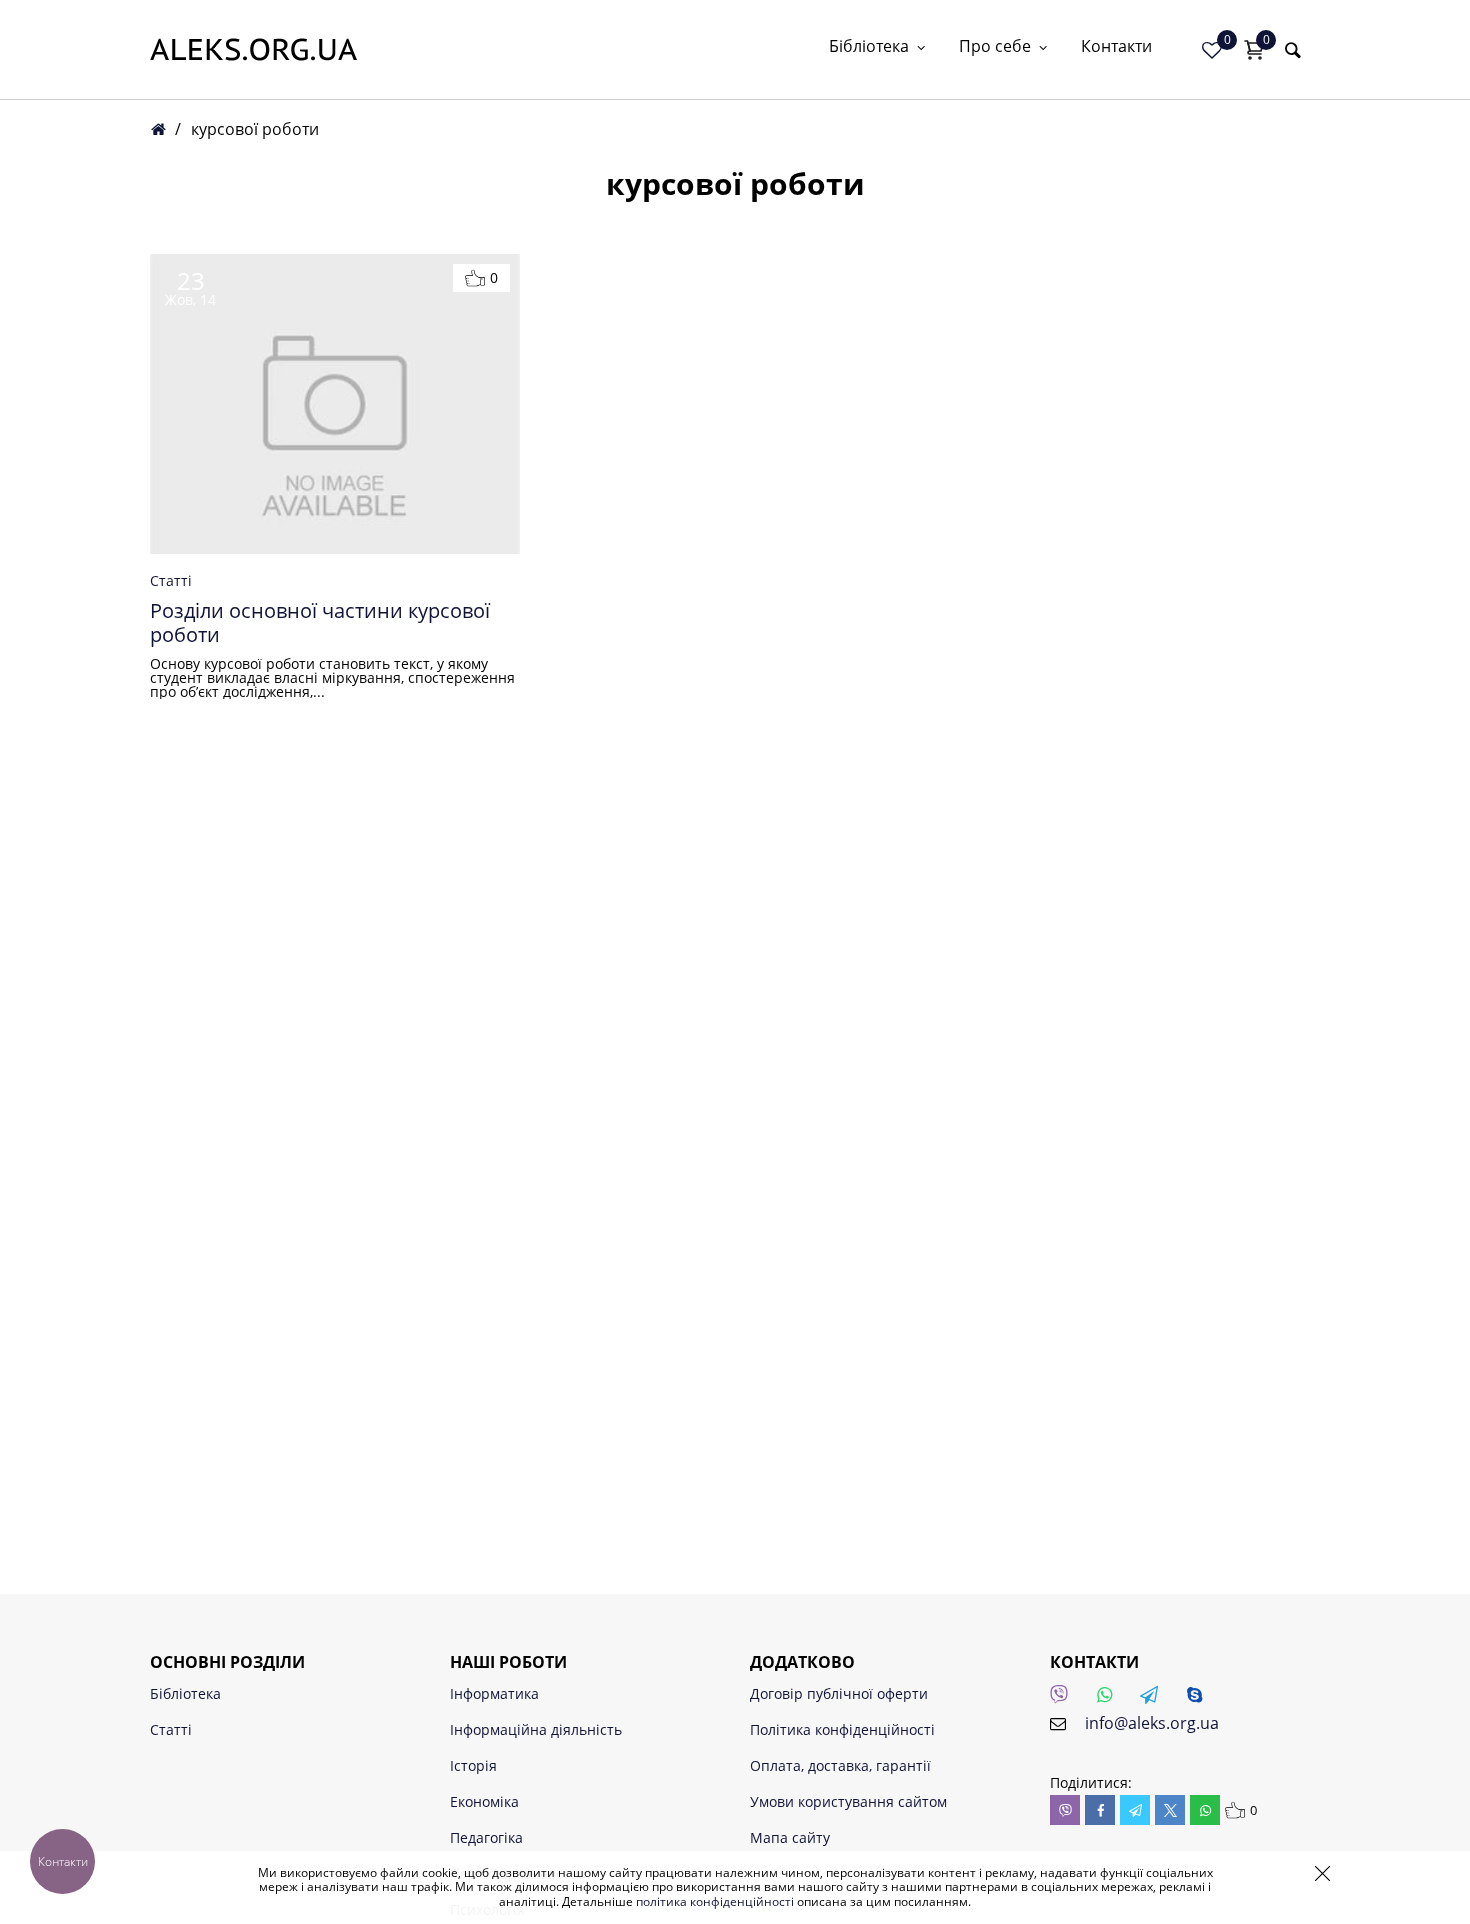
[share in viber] (1065, 1810)
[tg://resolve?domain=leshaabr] (1155, 1700)
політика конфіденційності (715, 1901)
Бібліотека (869, 47)
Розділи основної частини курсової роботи (320, 623)
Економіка (484, 1801)
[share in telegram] (1135, 1810)
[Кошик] (1254, 50)
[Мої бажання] (1212, 50)
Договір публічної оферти (839, 1693)
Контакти (1116, 47)
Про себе (995, 47)
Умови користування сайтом (848, 1801)
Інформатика (494, 1693)
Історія (473, 1765)
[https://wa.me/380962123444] (1110, 1700)
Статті (171, 580)
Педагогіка (486, 1837)
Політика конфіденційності (842, 1729)
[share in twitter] (1170, 1810)
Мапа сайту (790, 1837)
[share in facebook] (1100, 1810)
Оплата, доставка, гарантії (840, 1765)
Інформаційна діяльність (536, 1729)
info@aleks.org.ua (1152, 1723)
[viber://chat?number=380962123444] (1065, 1700)
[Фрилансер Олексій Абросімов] (253, 49)
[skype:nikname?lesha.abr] (1200, 1700)
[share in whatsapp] (1205, 1810)
